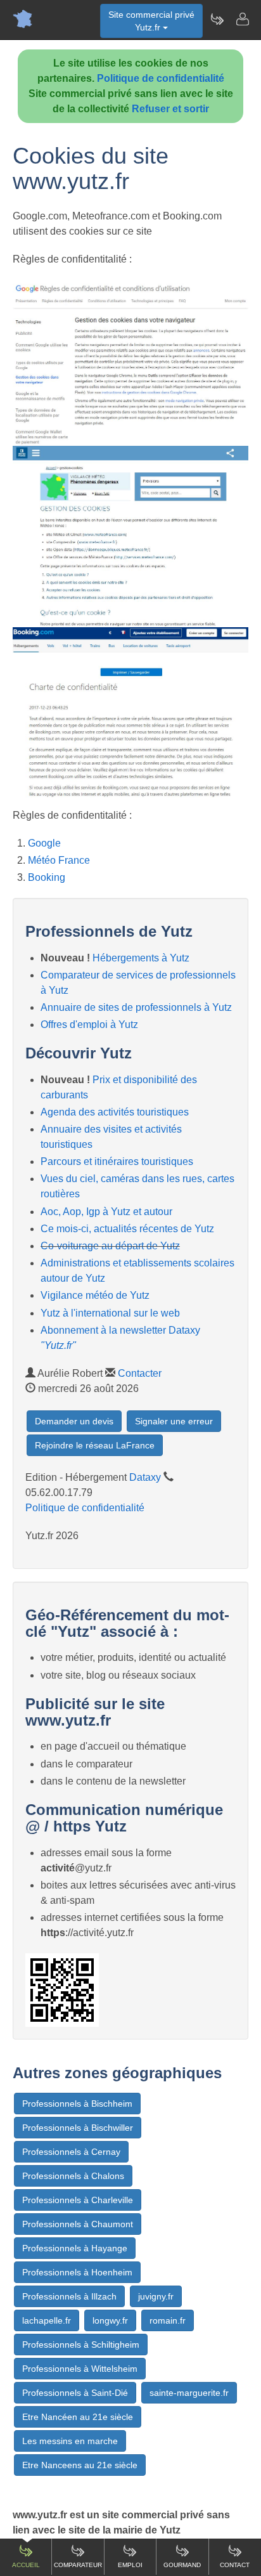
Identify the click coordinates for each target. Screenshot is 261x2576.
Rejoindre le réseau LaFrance (95, 1445)
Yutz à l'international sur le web (110, 1313)
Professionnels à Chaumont (78, 2224)
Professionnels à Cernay (71, 2152)
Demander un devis (74, 1421)
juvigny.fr (156, 2296)
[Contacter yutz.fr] (242, 19)
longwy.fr (110, 2320)
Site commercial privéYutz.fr (151, 21)
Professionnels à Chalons (73, 2176)
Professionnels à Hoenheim (77, 2272)
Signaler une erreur (174, 1421)
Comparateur (78, 2565)
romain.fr (168, 2320)
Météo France (59, 860)
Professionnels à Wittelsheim (80, 2369)
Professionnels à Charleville (78, 2200)
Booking (47, 877)
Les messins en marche (70, 2441)
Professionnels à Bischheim (77, 2104)
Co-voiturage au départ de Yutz (110, 1246)
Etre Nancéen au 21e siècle (78, 2417)
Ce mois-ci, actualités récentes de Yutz (127, 1229)
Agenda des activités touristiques (115, 1112)
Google (44, 843)
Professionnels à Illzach (69, 2296)
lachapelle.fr (47, 2320)
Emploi (130, 2565)
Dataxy (145, 1477)
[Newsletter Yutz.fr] (217, 19)
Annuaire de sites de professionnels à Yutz (136, 1007)
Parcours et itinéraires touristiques (117, 1161)
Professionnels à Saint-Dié (75, 2393)
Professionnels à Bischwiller (78, 2128)
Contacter (140, 1373)
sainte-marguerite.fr (189, 2393)
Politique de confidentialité (161, 78)
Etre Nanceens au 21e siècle (80, 2465)
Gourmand (182, 2565)
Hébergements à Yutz (141, 958)
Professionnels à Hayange (75, 2248)
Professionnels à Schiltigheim (81, 2345)
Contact (235, 2565)
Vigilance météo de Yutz (95, 1295)
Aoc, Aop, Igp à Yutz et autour (106, 1212)
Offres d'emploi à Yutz (89, 1025)
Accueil (26, 2565)
